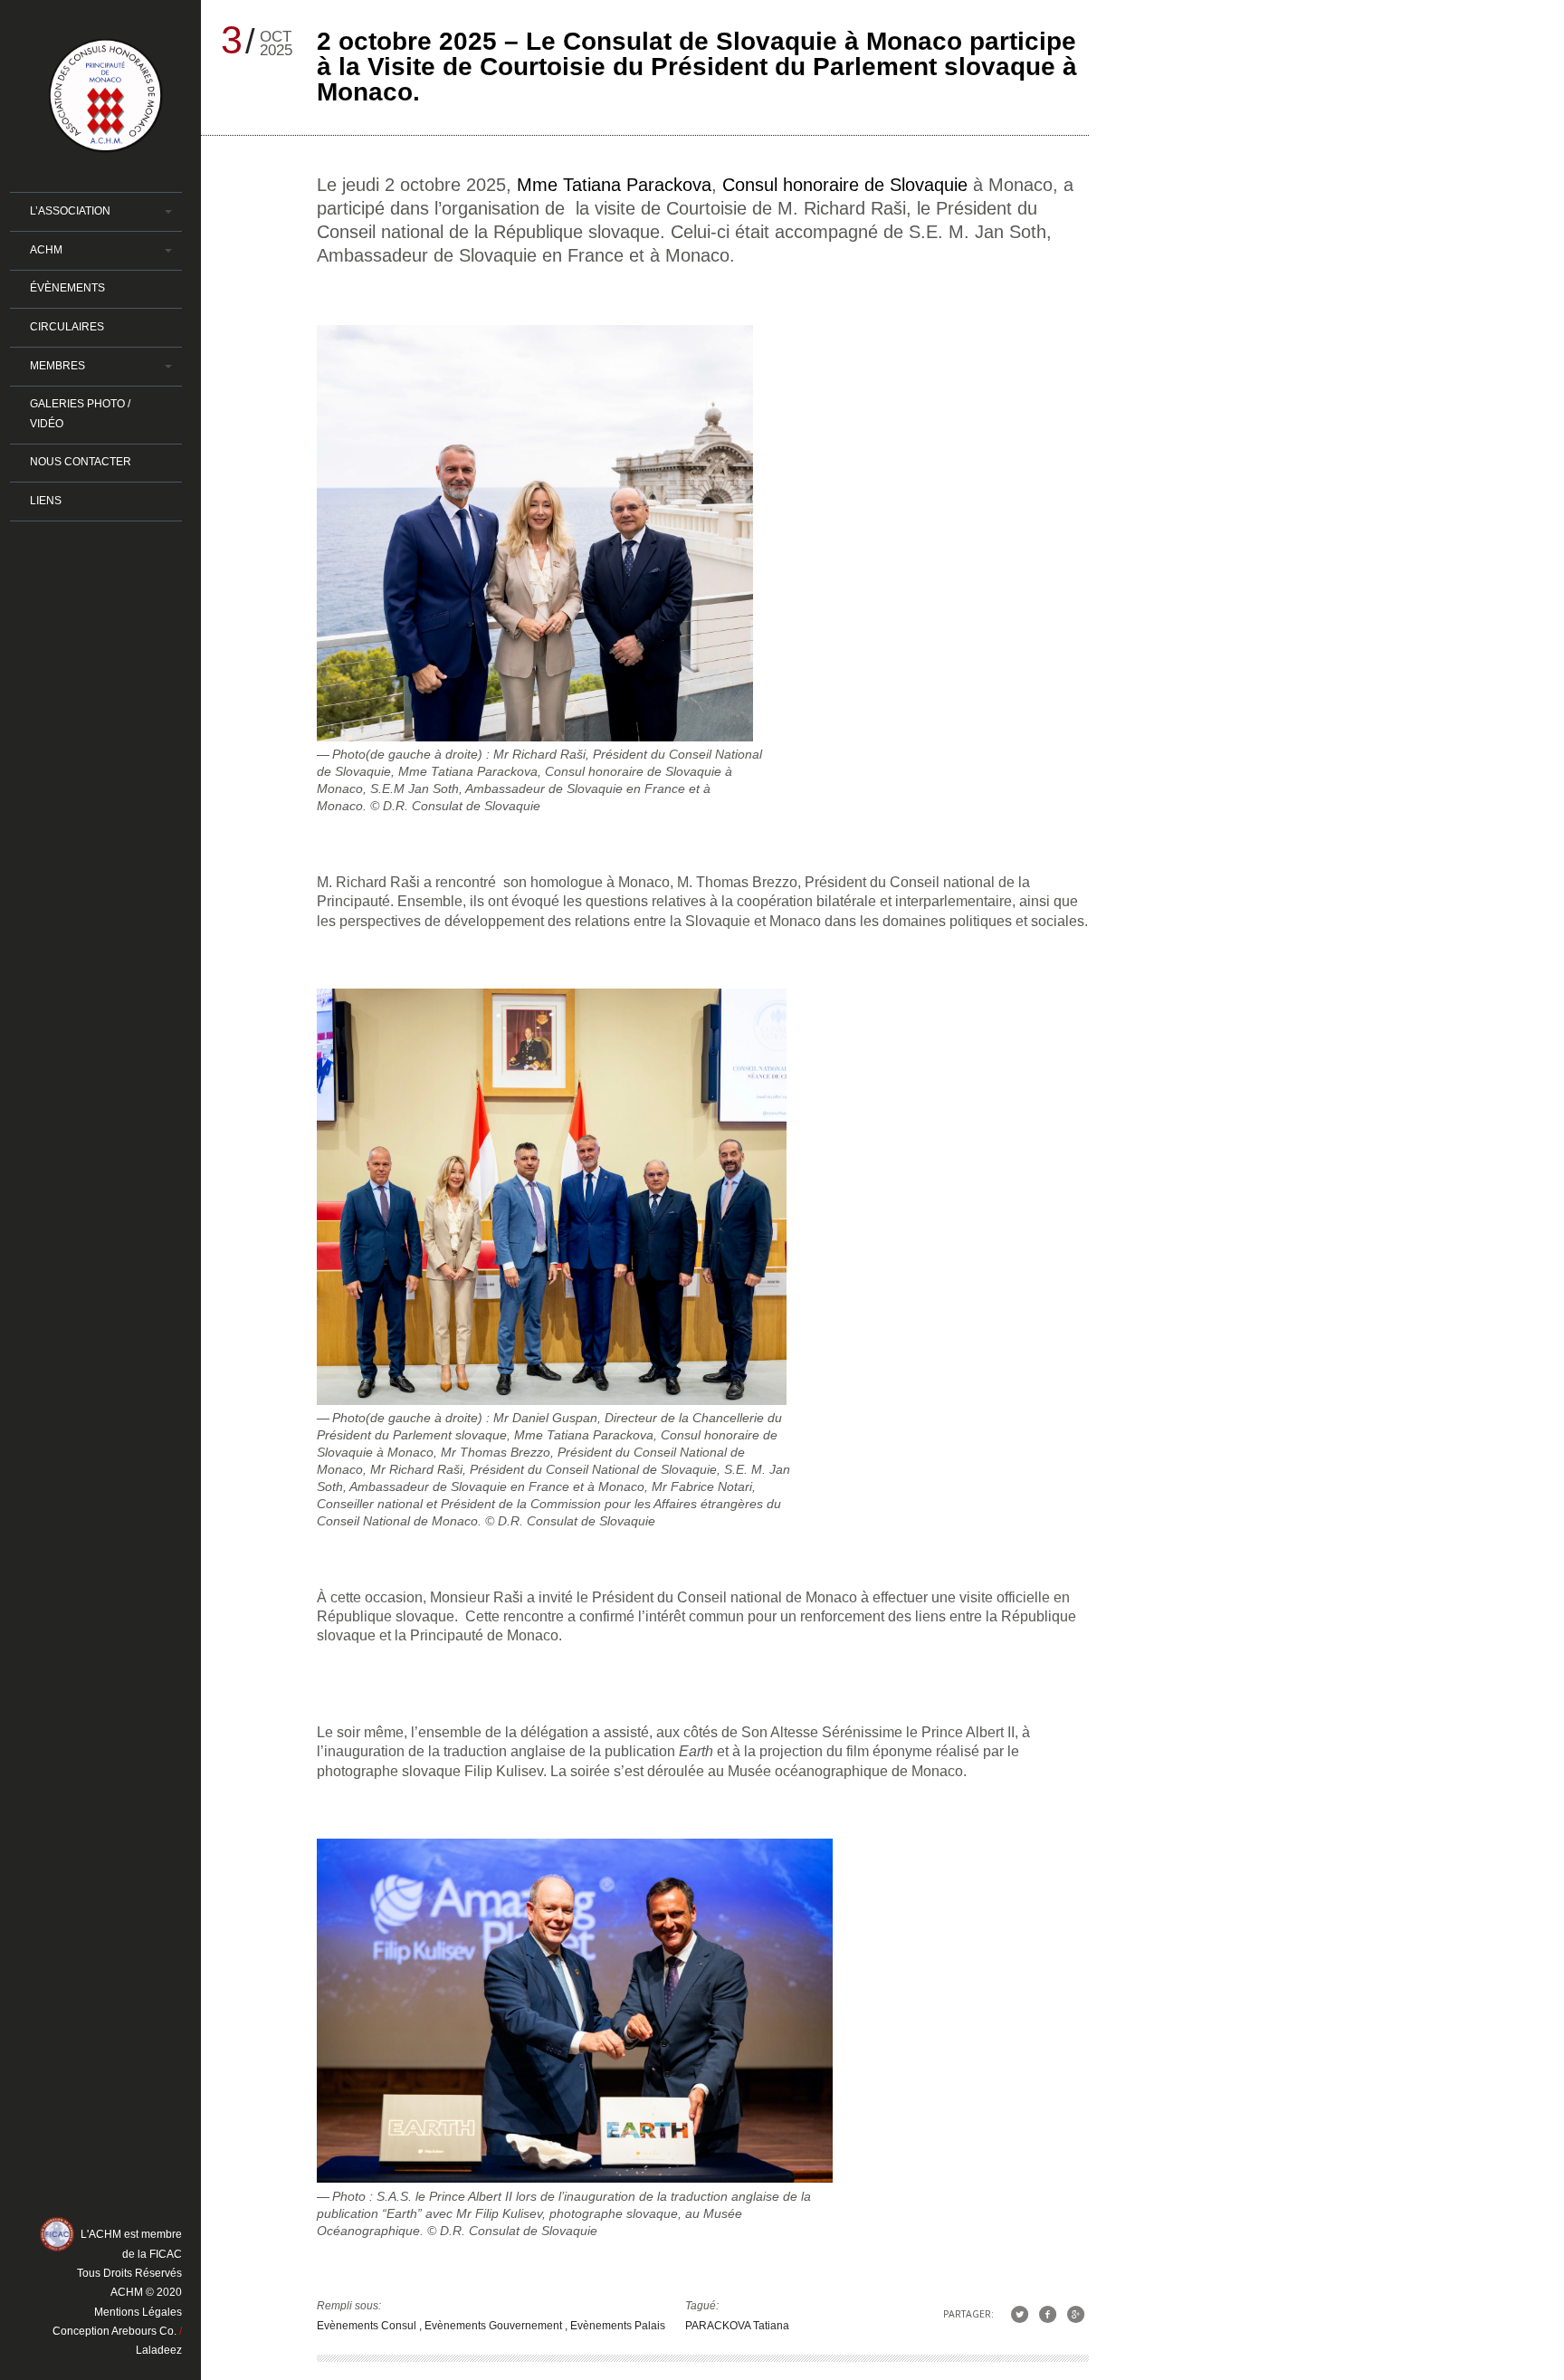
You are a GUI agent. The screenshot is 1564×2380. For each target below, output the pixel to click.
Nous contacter (81, 462)
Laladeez (159, 2350)
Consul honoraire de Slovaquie (845, 185)
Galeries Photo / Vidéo (80, 413)
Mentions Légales (138, 2312)
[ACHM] (106, 145)
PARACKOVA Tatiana (737, 2326)
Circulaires (67, 327)
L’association (70, 211)
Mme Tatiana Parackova (614, 185)
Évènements (67, 288)
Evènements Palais (618, 2326)
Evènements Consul (368, 2326)
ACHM (46, 250)
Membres (57, 366)
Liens (46, 501)
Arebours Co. (144, 2331)
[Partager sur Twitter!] (1019, 2313)
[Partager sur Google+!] (1076, 2313)
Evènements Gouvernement (495, 2326)
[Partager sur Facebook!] (1048, 2313)
